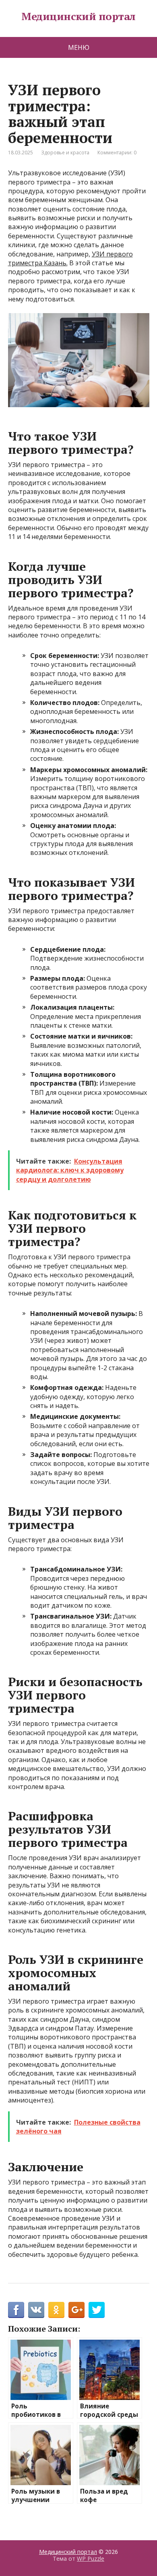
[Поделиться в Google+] (76, 2310)
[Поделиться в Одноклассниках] (56, 2310)
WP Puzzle (91, 2559)
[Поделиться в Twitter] (97, 2310)
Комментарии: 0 (117, 153)
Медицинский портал (78, 16)
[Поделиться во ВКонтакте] (36, 2310)
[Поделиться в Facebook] (16, 2310)
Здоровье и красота (65, 153)
